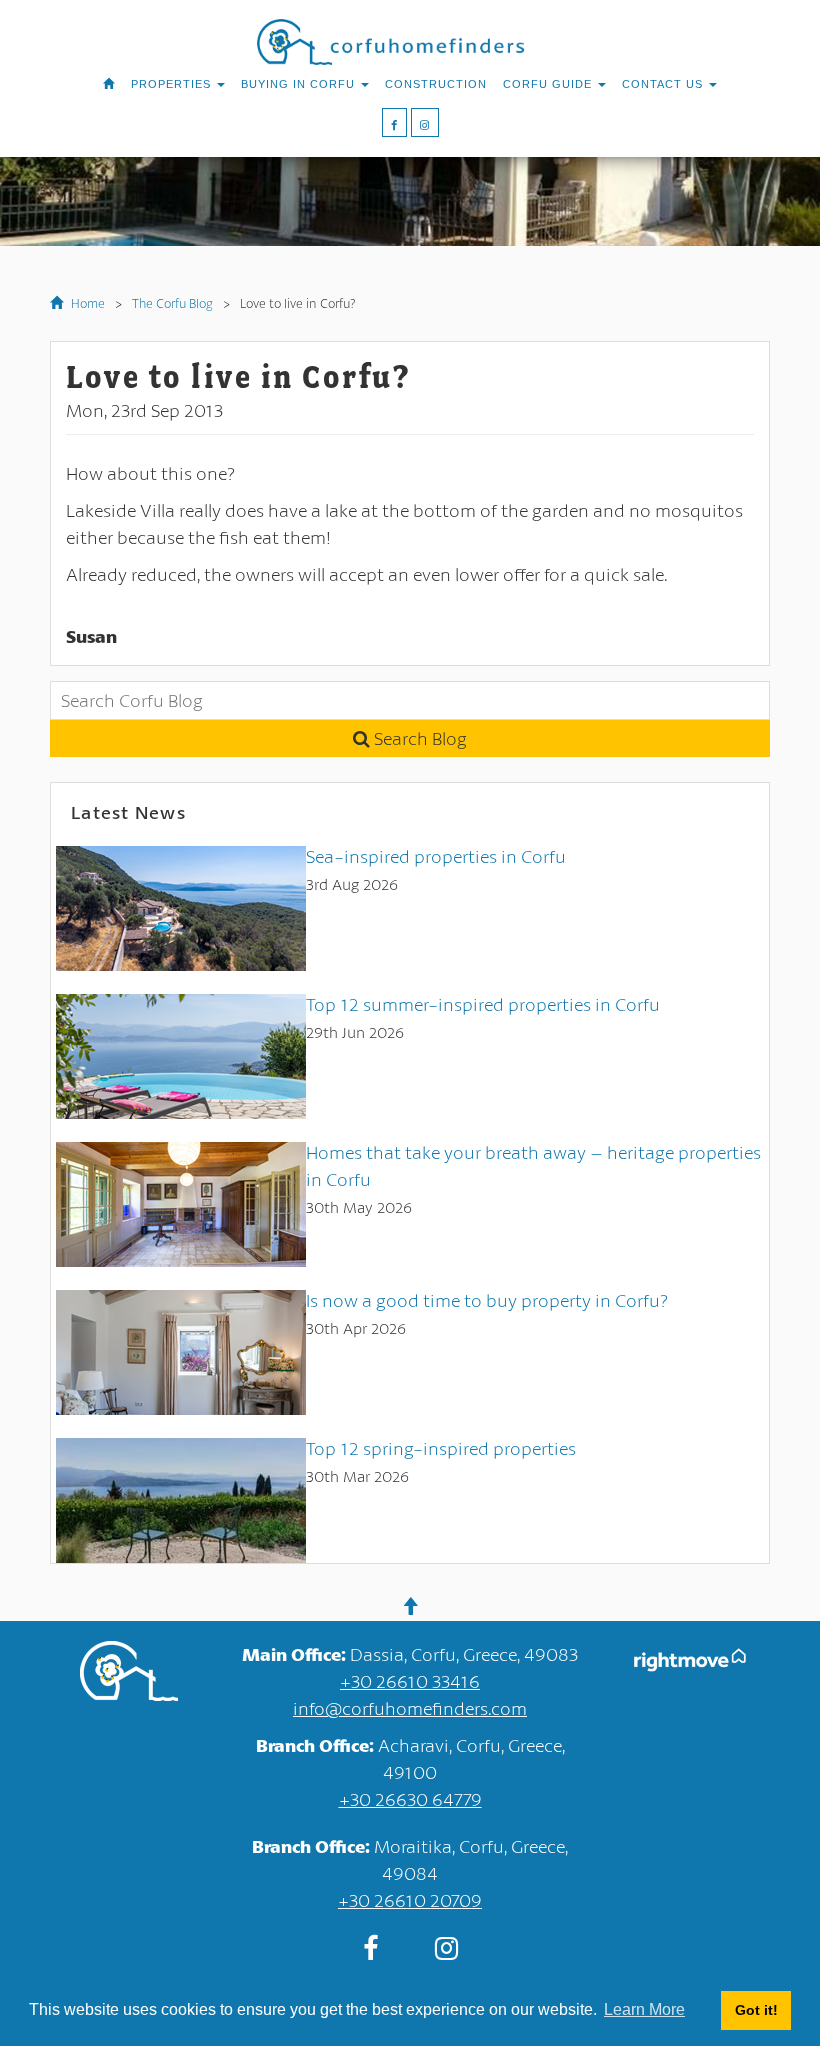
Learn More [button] (644, 2009)
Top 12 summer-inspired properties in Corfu (483, 1004)
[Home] (109, 84)
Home (86, 303)
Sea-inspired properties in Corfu (436, 856)
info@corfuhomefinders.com (410, 1708)
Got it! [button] (756, 2010)
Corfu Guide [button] (549, 84)
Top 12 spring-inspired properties (441, 1448)
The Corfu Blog (172, 303)
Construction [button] (436, 84)
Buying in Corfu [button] (300, 84)
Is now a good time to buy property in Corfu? (487, 1300)
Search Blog (418, 738)
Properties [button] (173, 84)
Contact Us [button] (664, 84)
